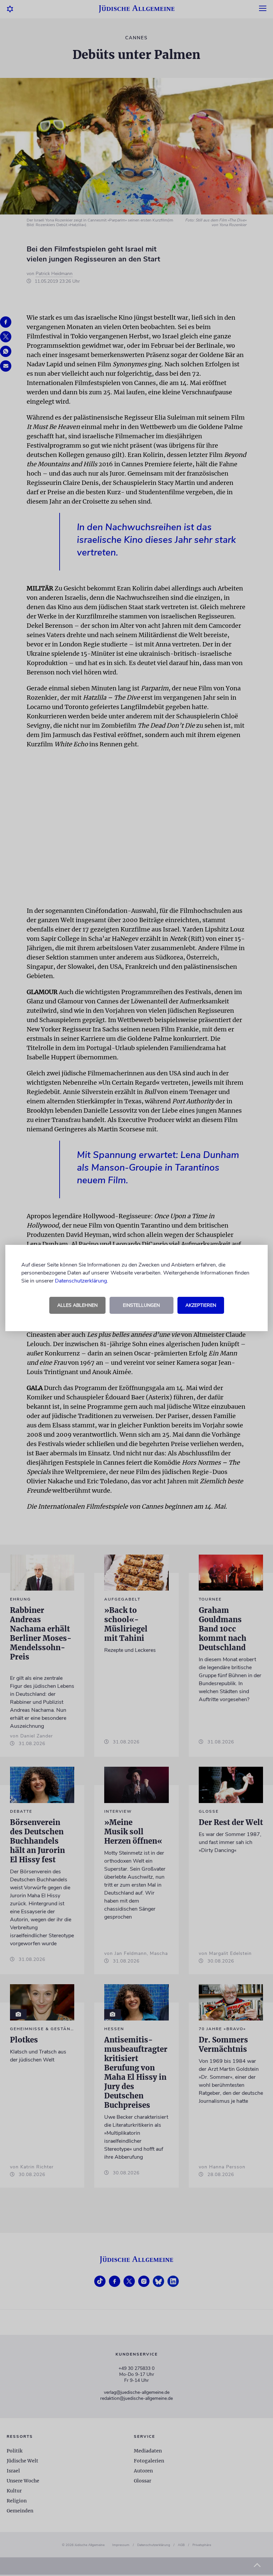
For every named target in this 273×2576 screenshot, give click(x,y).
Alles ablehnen (77, 1305)
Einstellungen (141, 1305)
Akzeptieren (201, 1305)
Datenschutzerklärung (81, 1281)
